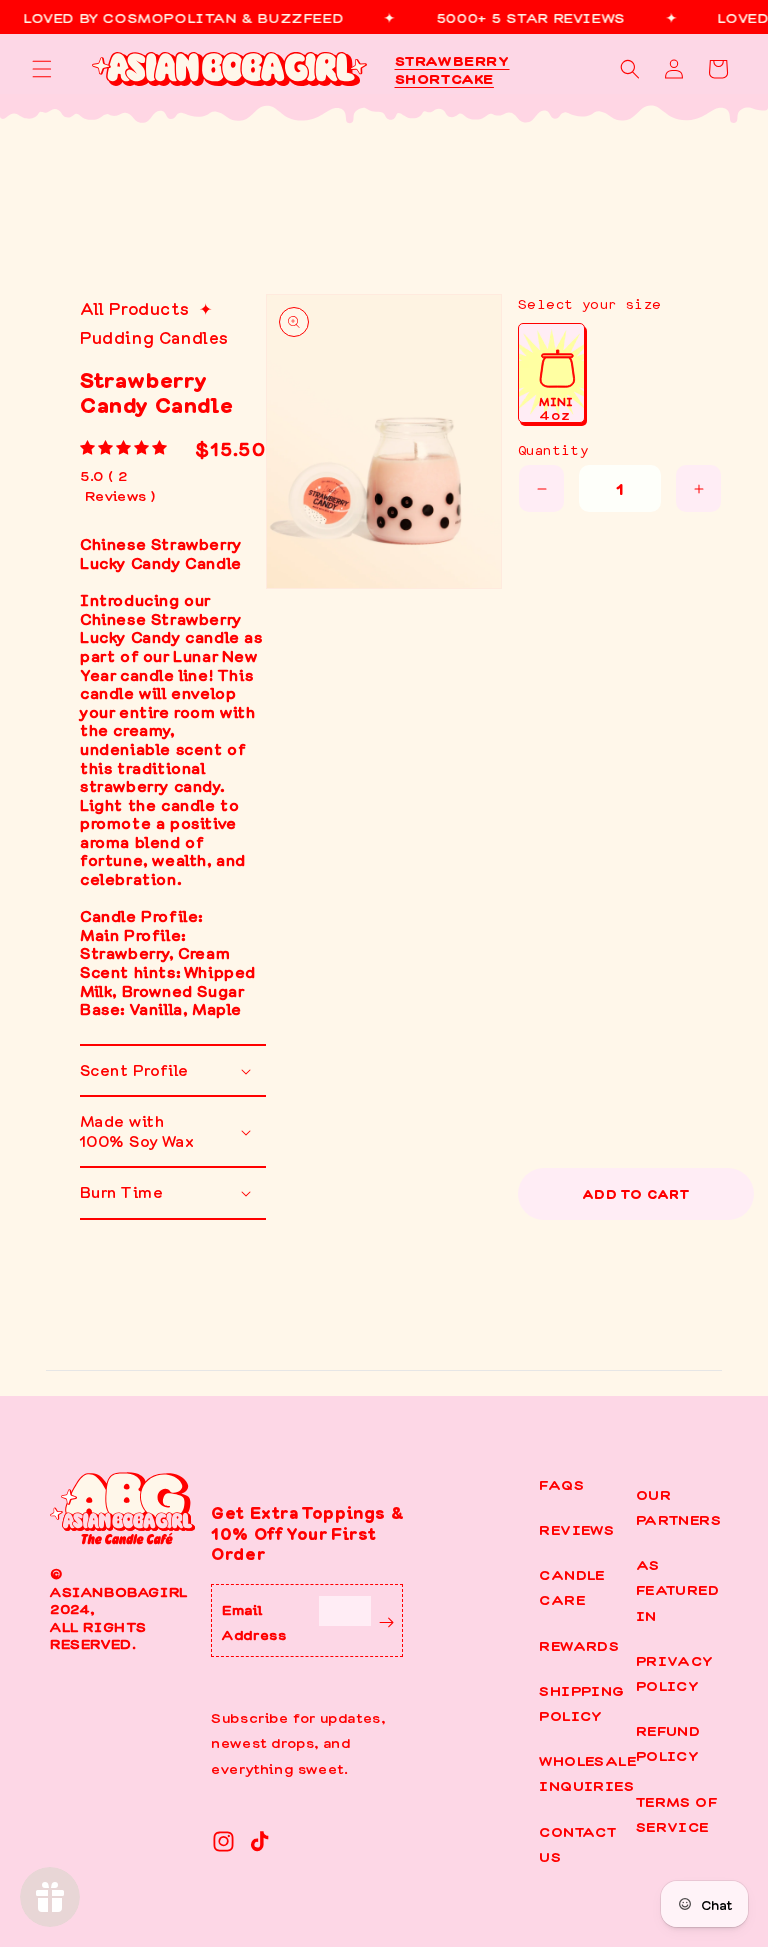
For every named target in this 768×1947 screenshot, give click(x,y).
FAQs (561, 1484)
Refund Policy (668, 1742)
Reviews (576, 1529)
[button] (42, 69)
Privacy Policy (675, 1672)
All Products (134, 308)
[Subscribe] (386, 1620)
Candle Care (572, 1586)
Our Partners (678, 1506)
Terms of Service (676, 1813)
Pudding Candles (154, 337)
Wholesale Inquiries (587, 1772)
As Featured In (677, 1589)
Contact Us (577, 1843)
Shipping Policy (581, 1702)
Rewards (579, 1645)
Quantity (553, 449)
